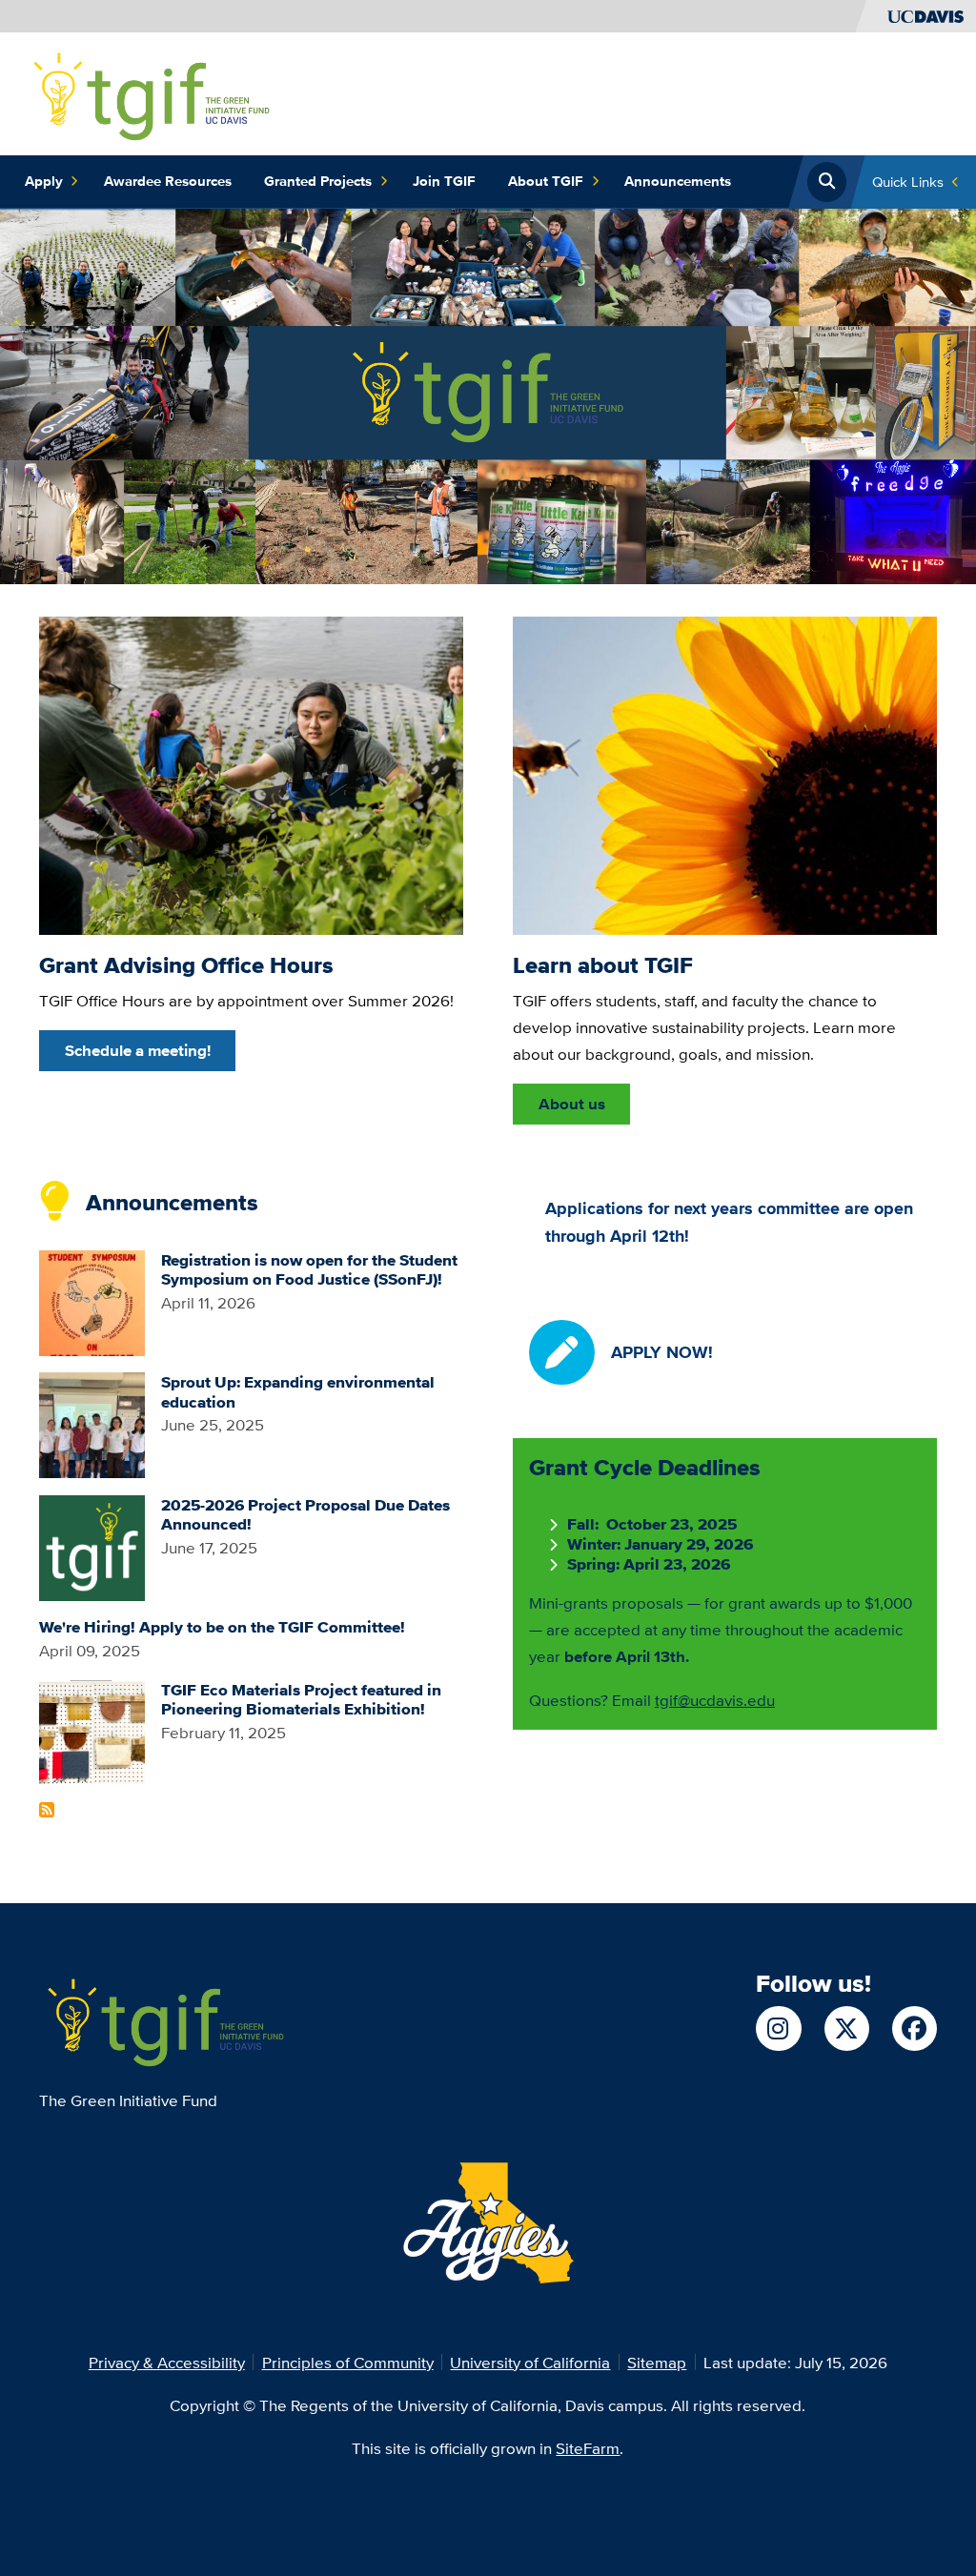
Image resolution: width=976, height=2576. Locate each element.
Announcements (678, 181)
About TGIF (546, 181)
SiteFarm (588, 2448)
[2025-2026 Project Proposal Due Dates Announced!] (92, 1545)
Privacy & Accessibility (167, 2362)
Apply (44, 181)
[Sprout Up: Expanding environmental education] (92, 1423)
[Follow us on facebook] (915, 2028)
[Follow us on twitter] (847, 2028)
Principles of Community (348, 2362)
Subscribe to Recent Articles (47, 1810)
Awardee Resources (168, 181)
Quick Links (908, 182)
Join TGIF (444, 181)
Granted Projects (318, 181)
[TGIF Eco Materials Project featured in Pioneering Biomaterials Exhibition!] (92, 1730)
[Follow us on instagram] (778, 2028)
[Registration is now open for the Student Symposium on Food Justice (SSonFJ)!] (92, 1300)
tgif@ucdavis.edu (715, 1700)
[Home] (149, 92)
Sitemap (657, 2362)
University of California (530, 2362)
